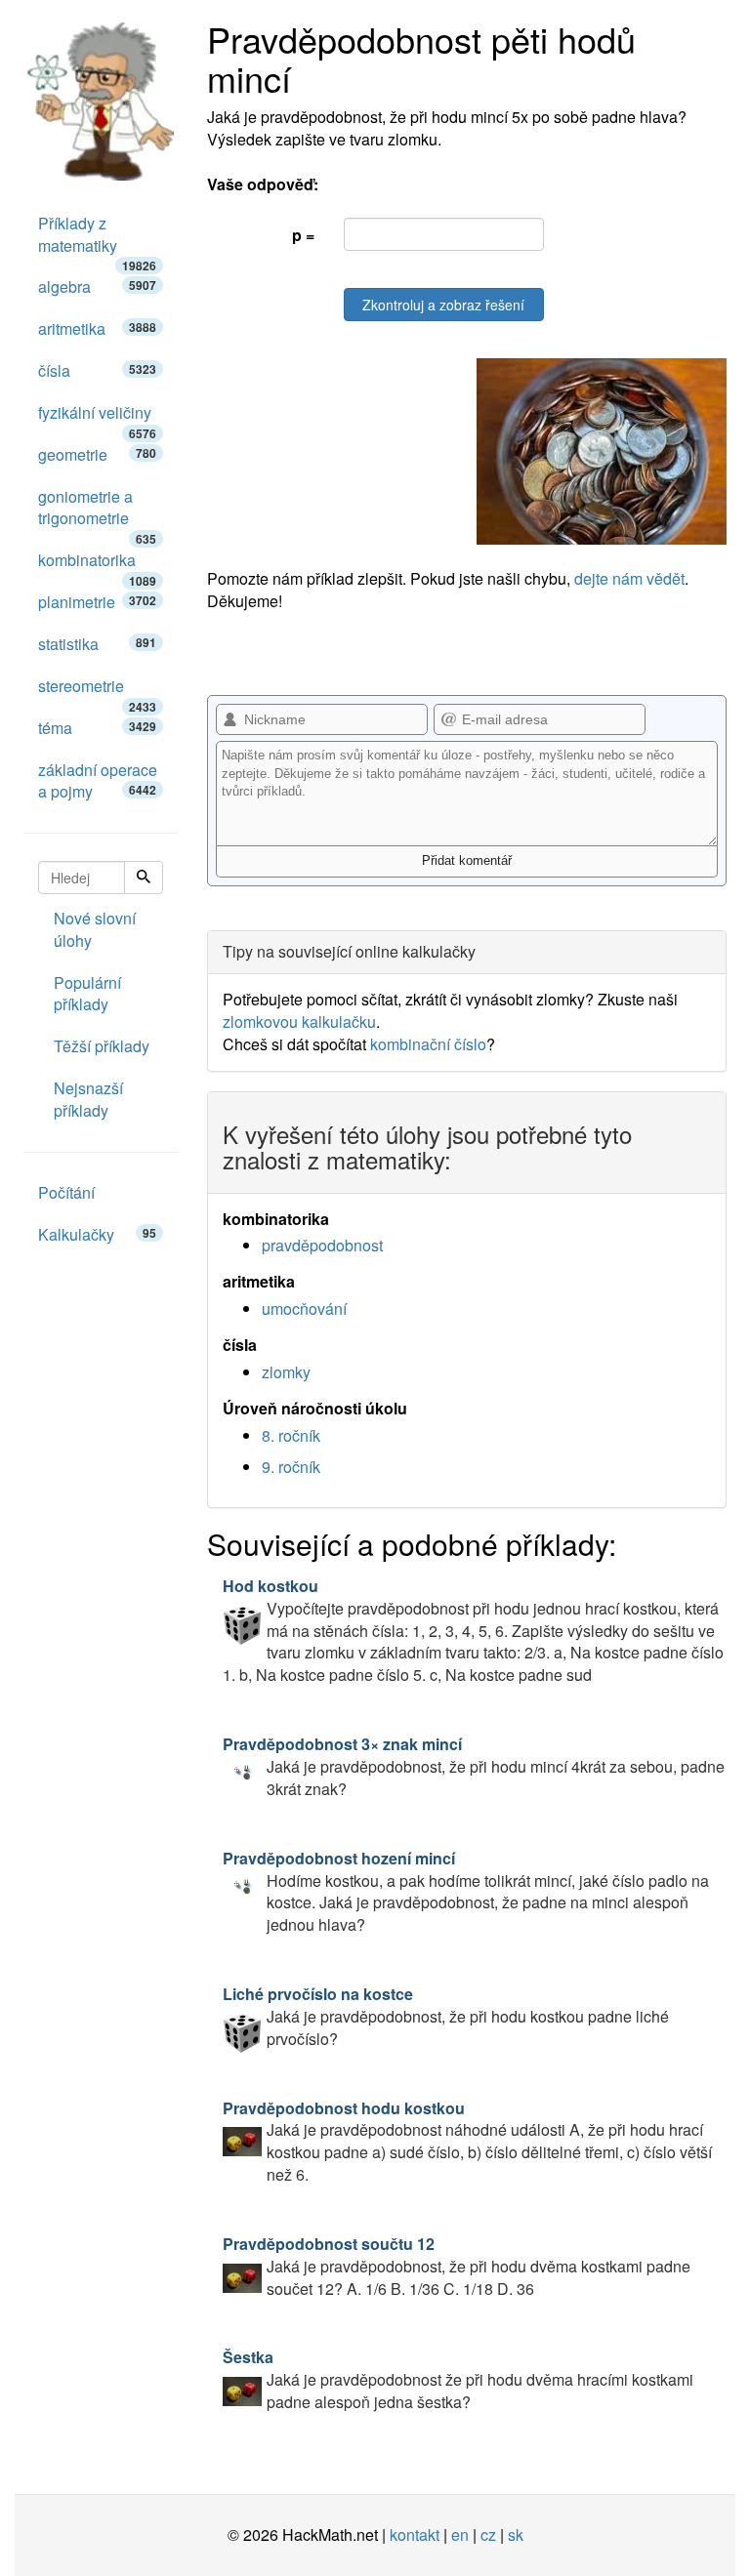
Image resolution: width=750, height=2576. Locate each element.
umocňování (304, 1308)
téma (97, 728)
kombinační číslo (428, 1044)
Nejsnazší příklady (88, 1099)
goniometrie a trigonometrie (97, 513)
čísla (97, 370)
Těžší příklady (102, 1046)
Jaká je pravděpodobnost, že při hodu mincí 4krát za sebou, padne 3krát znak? (474, 1766)
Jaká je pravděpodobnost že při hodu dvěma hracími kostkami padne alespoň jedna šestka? (458, 2379)
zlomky (286, 1372)
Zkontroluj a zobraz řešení (443, 305)
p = (303, 235)
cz (488, 2535)
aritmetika (97, 328)
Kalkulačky (97, 1234)
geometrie (97, 454)
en (460, 2535)
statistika (97, 644)
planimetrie (97, 602)
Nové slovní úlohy (95, 929)
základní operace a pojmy (98, 781)
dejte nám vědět (629, 578)
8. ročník (291, 1435)
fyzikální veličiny (97, 418)
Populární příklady (87, 994)
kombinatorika (97, 565)
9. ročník (291, 1467)
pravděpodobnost (322, 1245)
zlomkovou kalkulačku (299, 1022)
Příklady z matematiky (97, 240)
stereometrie (97, 691)
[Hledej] (144, 878)
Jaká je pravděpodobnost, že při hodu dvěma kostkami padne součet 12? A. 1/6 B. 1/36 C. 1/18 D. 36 (457, 2266)
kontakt (415, 2535)
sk (516, 2535)
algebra (97, 286)
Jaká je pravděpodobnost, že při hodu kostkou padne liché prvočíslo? (446, 2016)
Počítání (66, 1192)
